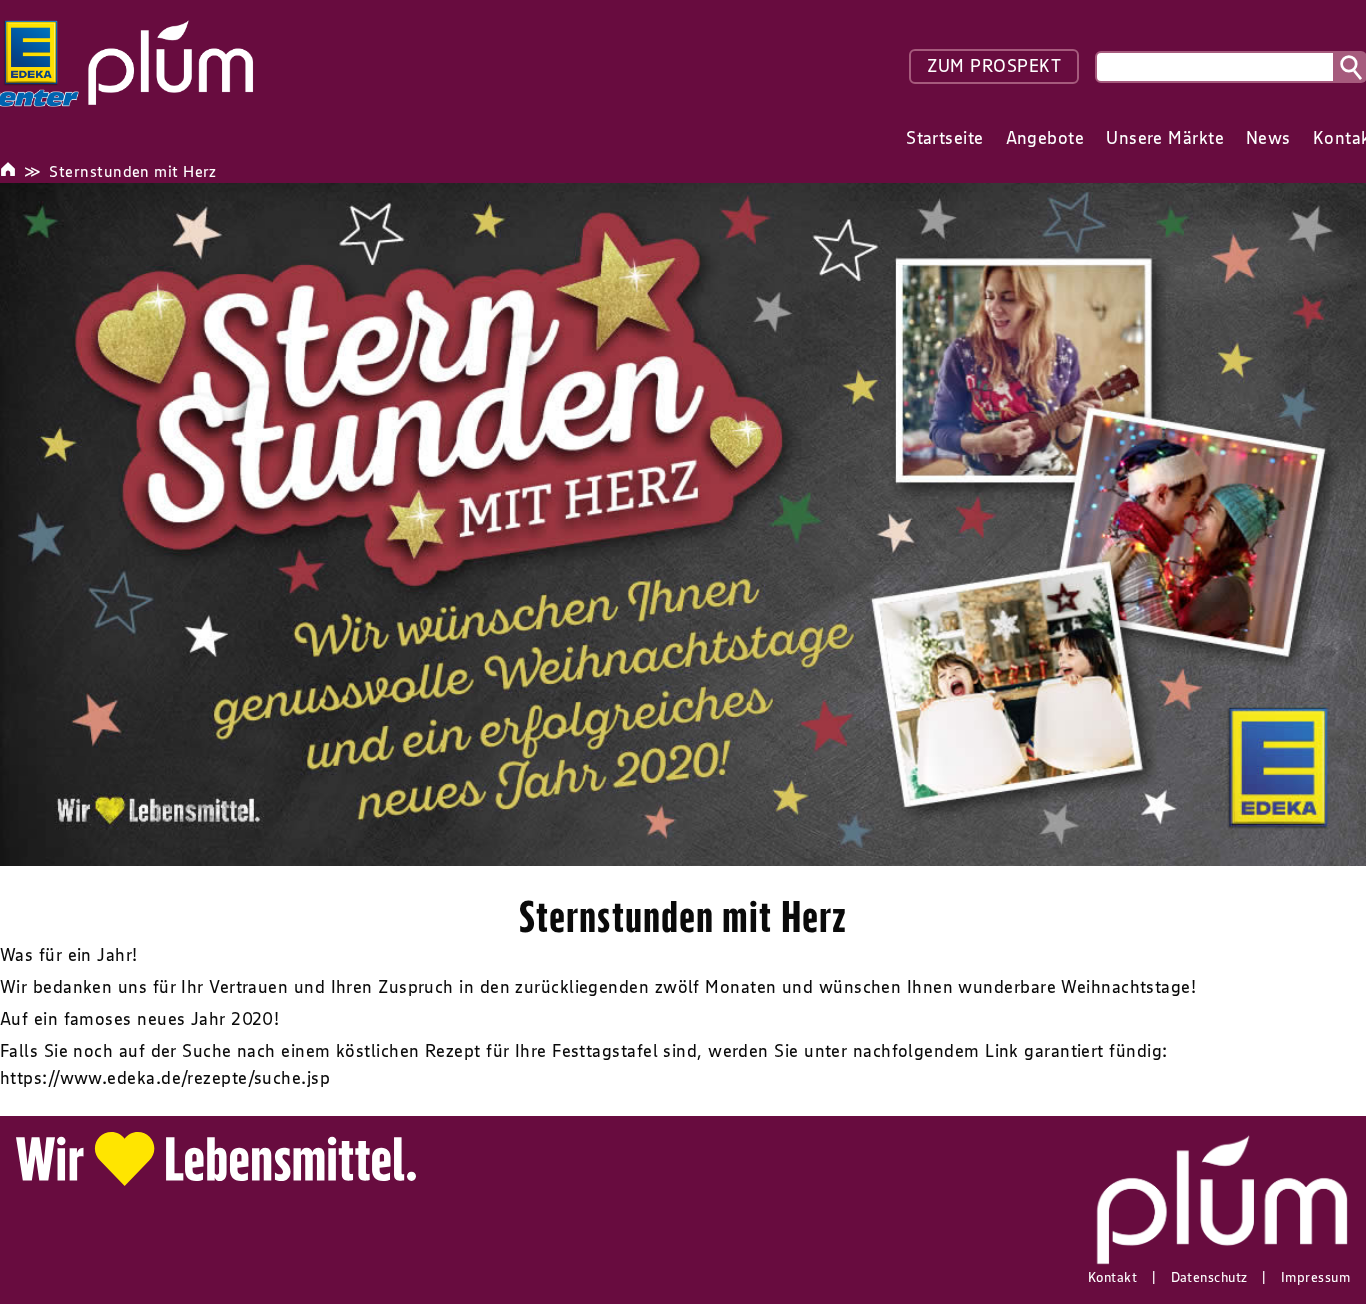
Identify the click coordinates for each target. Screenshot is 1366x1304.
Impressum (1315, 1277)
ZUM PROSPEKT (994, 66)
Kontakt (1112, 1277)
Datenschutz (1209, 1277)
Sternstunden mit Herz (132, 171)
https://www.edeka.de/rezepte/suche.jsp (165, 1078)
